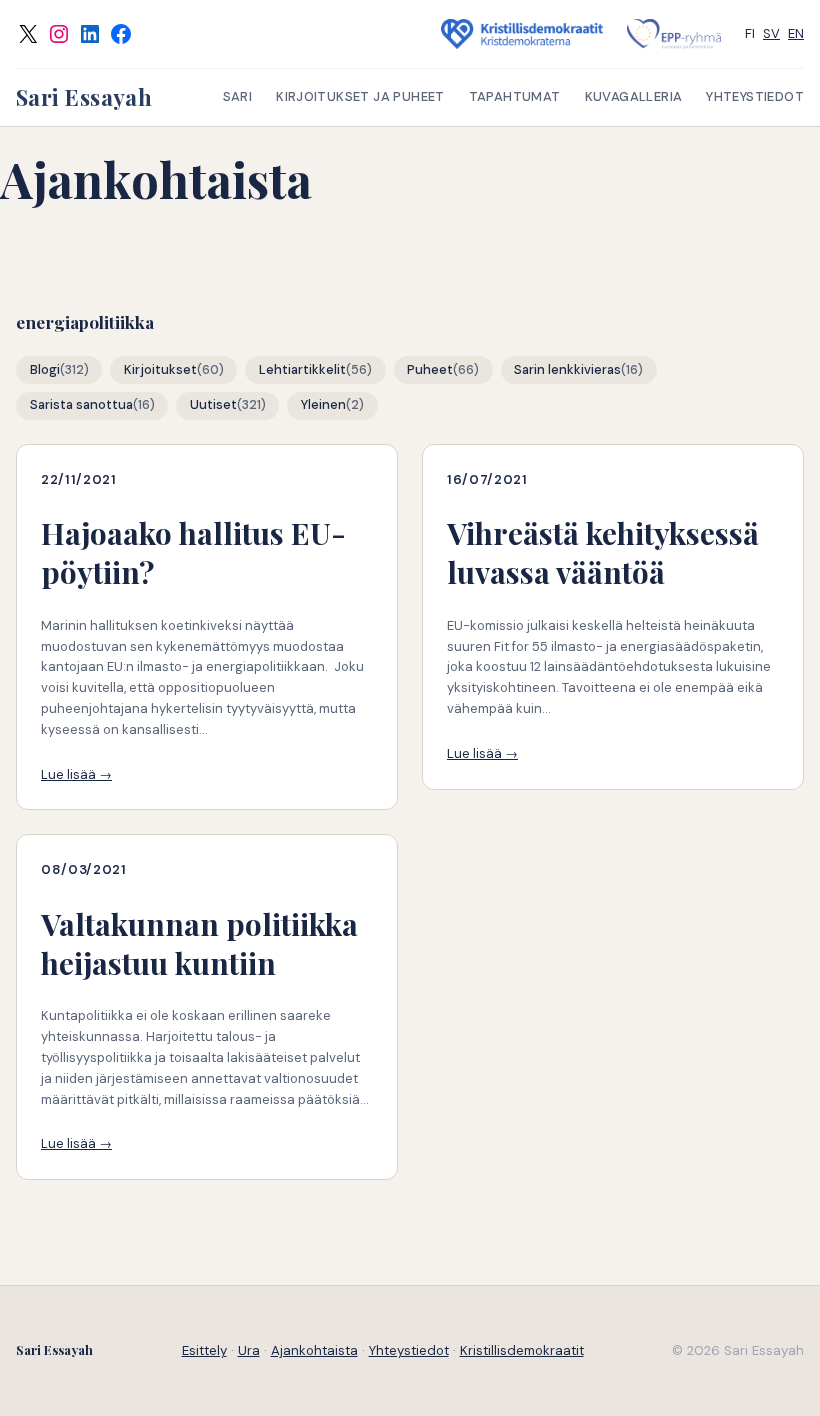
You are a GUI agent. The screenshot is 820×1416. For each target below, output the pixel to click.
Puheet (430, 370)
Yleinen (323, 405)
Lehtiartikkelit (302, 370)
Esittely (204, 1350)
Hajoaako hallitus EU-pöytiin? (193, 553)
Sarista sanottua (81, 405)
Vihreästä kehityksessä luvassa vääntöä (603, 553)
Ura (249, 1350)
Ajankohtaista (314, 1350)
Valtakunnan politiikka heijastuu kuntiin (199, 944)
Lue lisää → (76, 774)
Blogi (45, 370)
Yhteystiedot (409, 1350)
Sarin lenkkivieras (567, 370)
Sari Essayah (84, 97)
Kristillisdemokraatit (522, 1350)
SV (771, 33)
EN (796, 33)
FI (750, 33)
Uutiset (213, 405)
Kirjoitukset (160, 370)
